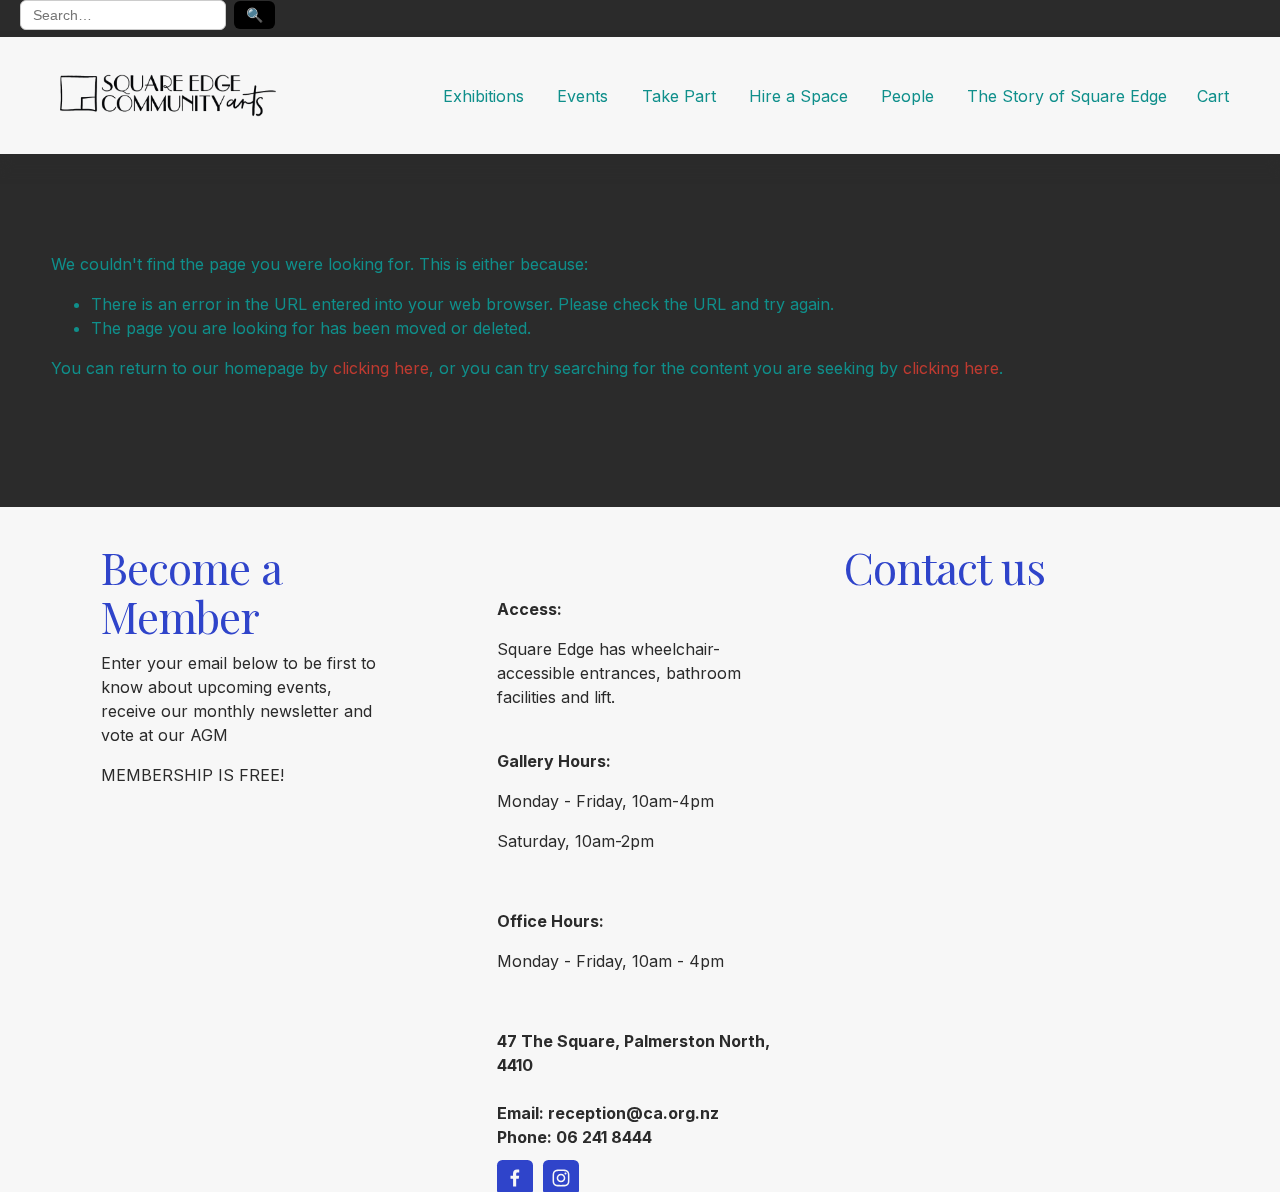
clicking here (381, 368)
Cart (1213, 96)
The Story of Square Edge (1067, 96)
